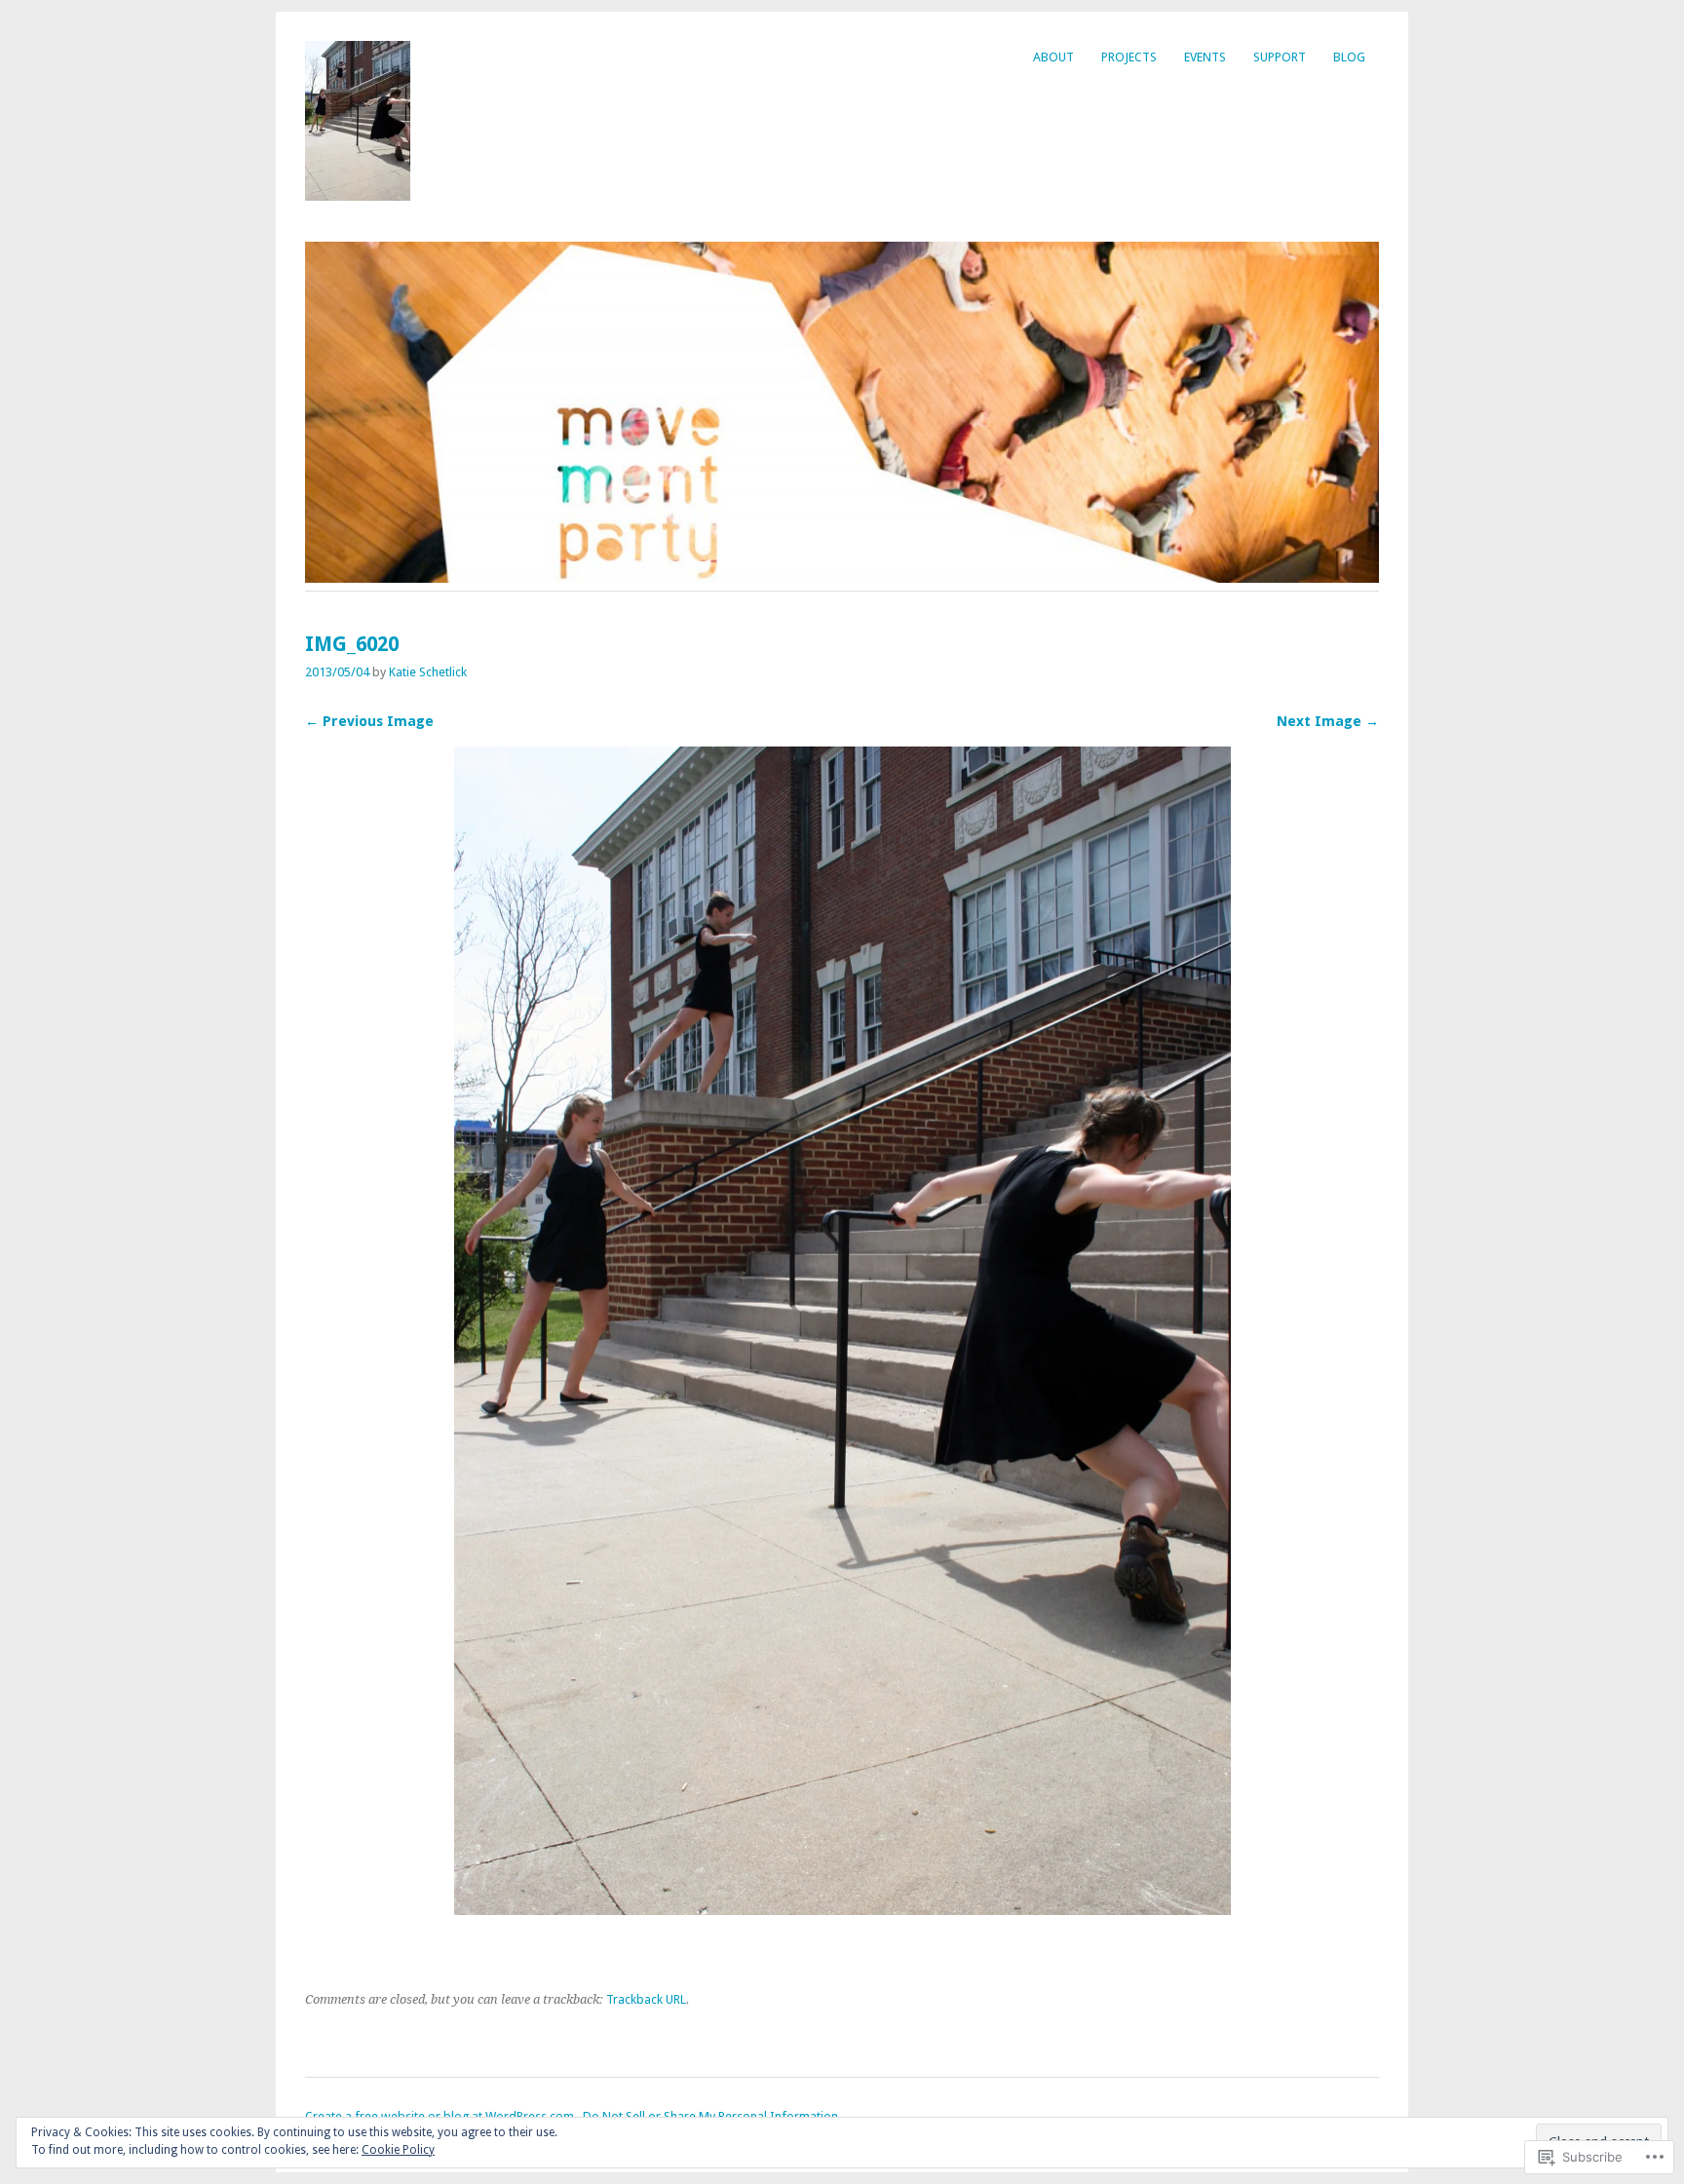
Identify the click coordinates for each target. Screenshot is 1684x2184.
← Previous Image (369, 721)
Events (1205, 57)
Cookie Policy (398, 2150)
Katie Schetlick (428, 672)
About (1053, 57)
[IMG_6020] (842, 1910)
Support (1280, 57)
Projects (1129, 57)
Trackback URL (646, 1999)
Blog (1349, 57)
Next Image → (1328, 721)
